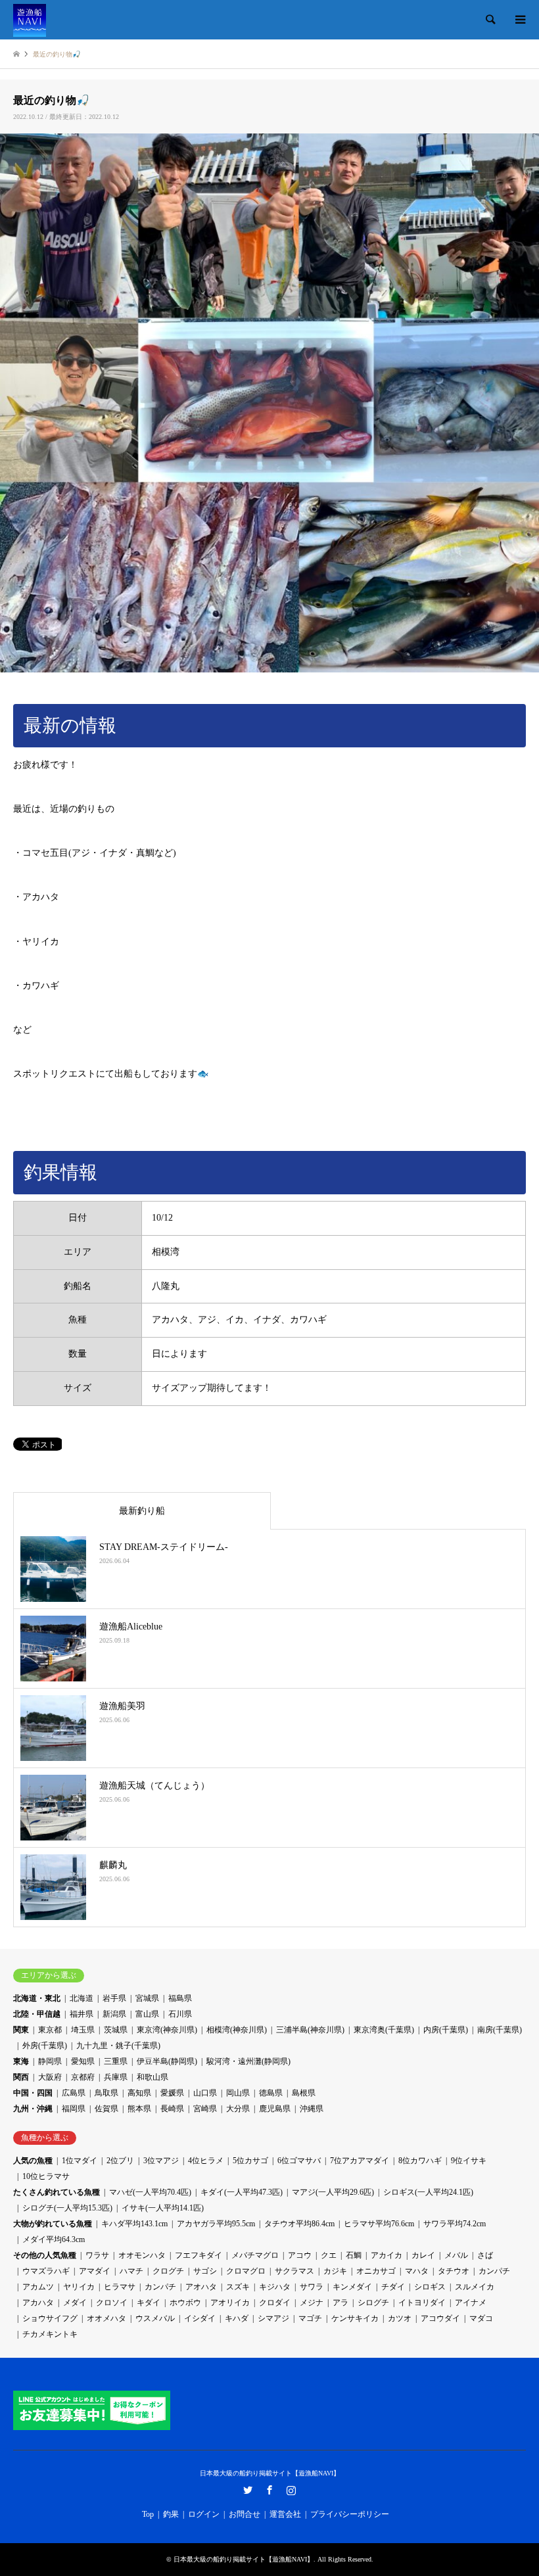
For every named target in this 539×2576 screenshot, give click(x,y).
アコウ (300, 2255)
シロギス (430, 2287)
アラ (340, 2303)
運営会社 (285, 2514)
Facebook (269, 2490)
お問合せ (245, 2514)
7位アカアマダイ (360, 2161)
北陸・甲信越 (37, 2014)
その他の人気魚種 (45, 2255)
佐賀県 (106, 2109)
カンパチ (494, 2271)
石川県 (180, 2014)
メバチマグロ (255, 2255)
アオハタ (201, 2287)
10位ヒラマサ (46, 2176)
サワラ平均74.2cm (455, 2224)
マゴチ (310, 2318)
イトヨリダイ (422, 2303)
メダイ (75, 2303)
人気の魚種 (33, 2161)
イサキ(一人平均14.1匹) (163, 2208)
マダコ (481, 2318)
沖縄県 (312, 2109)
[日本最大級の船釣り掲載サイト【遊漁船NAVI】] (30, 20)
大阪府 (50, 2077)
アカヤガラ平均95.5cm (216, 2224)
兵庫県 (116, 2077)
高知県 (139, 2093)
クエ (329, 2255)
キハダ (237, 2318)
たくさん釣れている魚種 (57, 2192)
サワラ (312, 2287)
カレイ (423, 2255)
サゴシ (205, 2271)
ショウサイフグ (50, 2318)
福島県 (180, 1998)
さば (485, 2255)
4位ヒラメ (206, 2161)
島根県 (304, 2093)
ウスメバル (155, 2318)
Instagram (291, 2490)
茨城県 (116, 2030)
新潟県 (114, 2014)
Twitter (248, 2490)
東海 (21, 2061)
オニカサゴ (376, 2271)
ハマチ (131, 2271)
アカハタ (38, 2303)
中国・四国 (33, 2093)
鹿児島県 (275, 2109)
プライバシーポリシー (350, 2514)
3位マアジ (161, 2161)
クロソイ (112, 2303)
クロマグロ (246, 2271)
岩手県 (114, 1998)
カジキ (335, 2271)
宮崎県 (205, 2109)
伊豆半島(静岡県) (167, 2061)
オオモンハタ (142, 2255)
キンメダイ (352, 2287)
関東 (21, 2030)
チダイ (393, 2287)
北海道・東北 (37, 1998)
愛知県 (83, 2061)
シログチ (373, 2303)
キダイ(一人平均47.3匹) (242, 2192)
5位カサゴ (250, 2161)
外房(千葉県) (45, 2046)
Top (148, 2514)
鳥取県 (106, 2093)
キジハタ (275, 2287)
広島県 (74, 2093)
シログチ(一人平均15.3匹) (67, 2208)
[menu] (519, 20)
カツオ (400, 2318)
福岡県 (74, 2109)
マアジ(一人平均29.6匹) (333, 2192)
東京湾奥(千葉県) (384, 2030)
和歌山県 (152, 2077)
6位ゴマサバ (299, 2161)
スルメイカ (475, 2287)
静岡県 (50, 2061)
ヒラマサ (120, 2287)
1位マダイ (80, 2161)
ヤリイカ (79, 2287)
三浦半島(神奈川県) (310, 2030)
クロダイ (275, 2303)
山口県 (205, 2093)
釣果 (171, 2514)
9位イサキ (469, 2161)
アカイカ (387, 2255)
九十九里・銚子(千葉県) (118, 2046)
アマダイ (95, 2271)
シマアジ (273, 2318)
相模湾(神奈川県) (237, 2030)
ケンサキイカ (355, 2318)
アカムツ (38, 2287)
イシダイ (200, 2318)
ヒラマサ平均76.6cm (379, 2224)
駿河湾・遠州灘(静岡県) (248, 2061)
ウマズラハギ (46, 2271)
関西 (21, 2077)
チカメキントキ (50, 2334)
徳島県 (271, 2093)
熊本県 (139, 2109)
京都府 (83, 2077)
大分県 (238, 2109)
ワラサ (97, 2255)
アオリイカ (230, 2303)
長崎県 (172, 2109)
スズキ (238, 2287)
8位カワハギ (420, 2161)
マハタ (417, 2271)
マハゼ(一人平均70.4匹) (150, 2192)
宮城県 (147, 1998)
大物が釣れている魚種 (53, 2224)
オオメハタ (106, 2318)
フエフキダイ (199, 2255)
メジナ (312, 2303)
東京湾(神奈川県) (167, 2030)
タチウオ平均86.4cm (299, 2224)
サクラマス (294, 2271)
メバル (456, 2255)
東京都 (50, 2030)
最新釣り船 (142, 1511)
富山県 (147, 2014)
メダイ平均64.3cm (54, 2239)
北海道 (82, 1998)
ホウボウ (185, 2303)
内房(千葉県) (446, 2030)
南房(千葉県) (500, 2030)
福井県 (82, 2014)
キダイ (149, 2303)
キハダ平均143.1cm (134, 2224)
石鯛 (354, 2255)
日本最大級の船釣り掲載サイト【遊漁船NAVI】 (270, 2473)
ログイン (204, 2514)
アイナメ (471, 2303)
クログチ (168, 2271)
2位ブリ (120, 2161)
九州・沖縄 (33, 2109)
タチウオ (454, 2271)
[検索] (490, 20)
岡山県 (238, 2093)
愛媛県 (172, 2093)
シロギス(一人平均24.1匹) (428, 2192)
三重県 (116, 2061)
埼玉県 (83, 2030)
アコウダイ (440, 2318)
